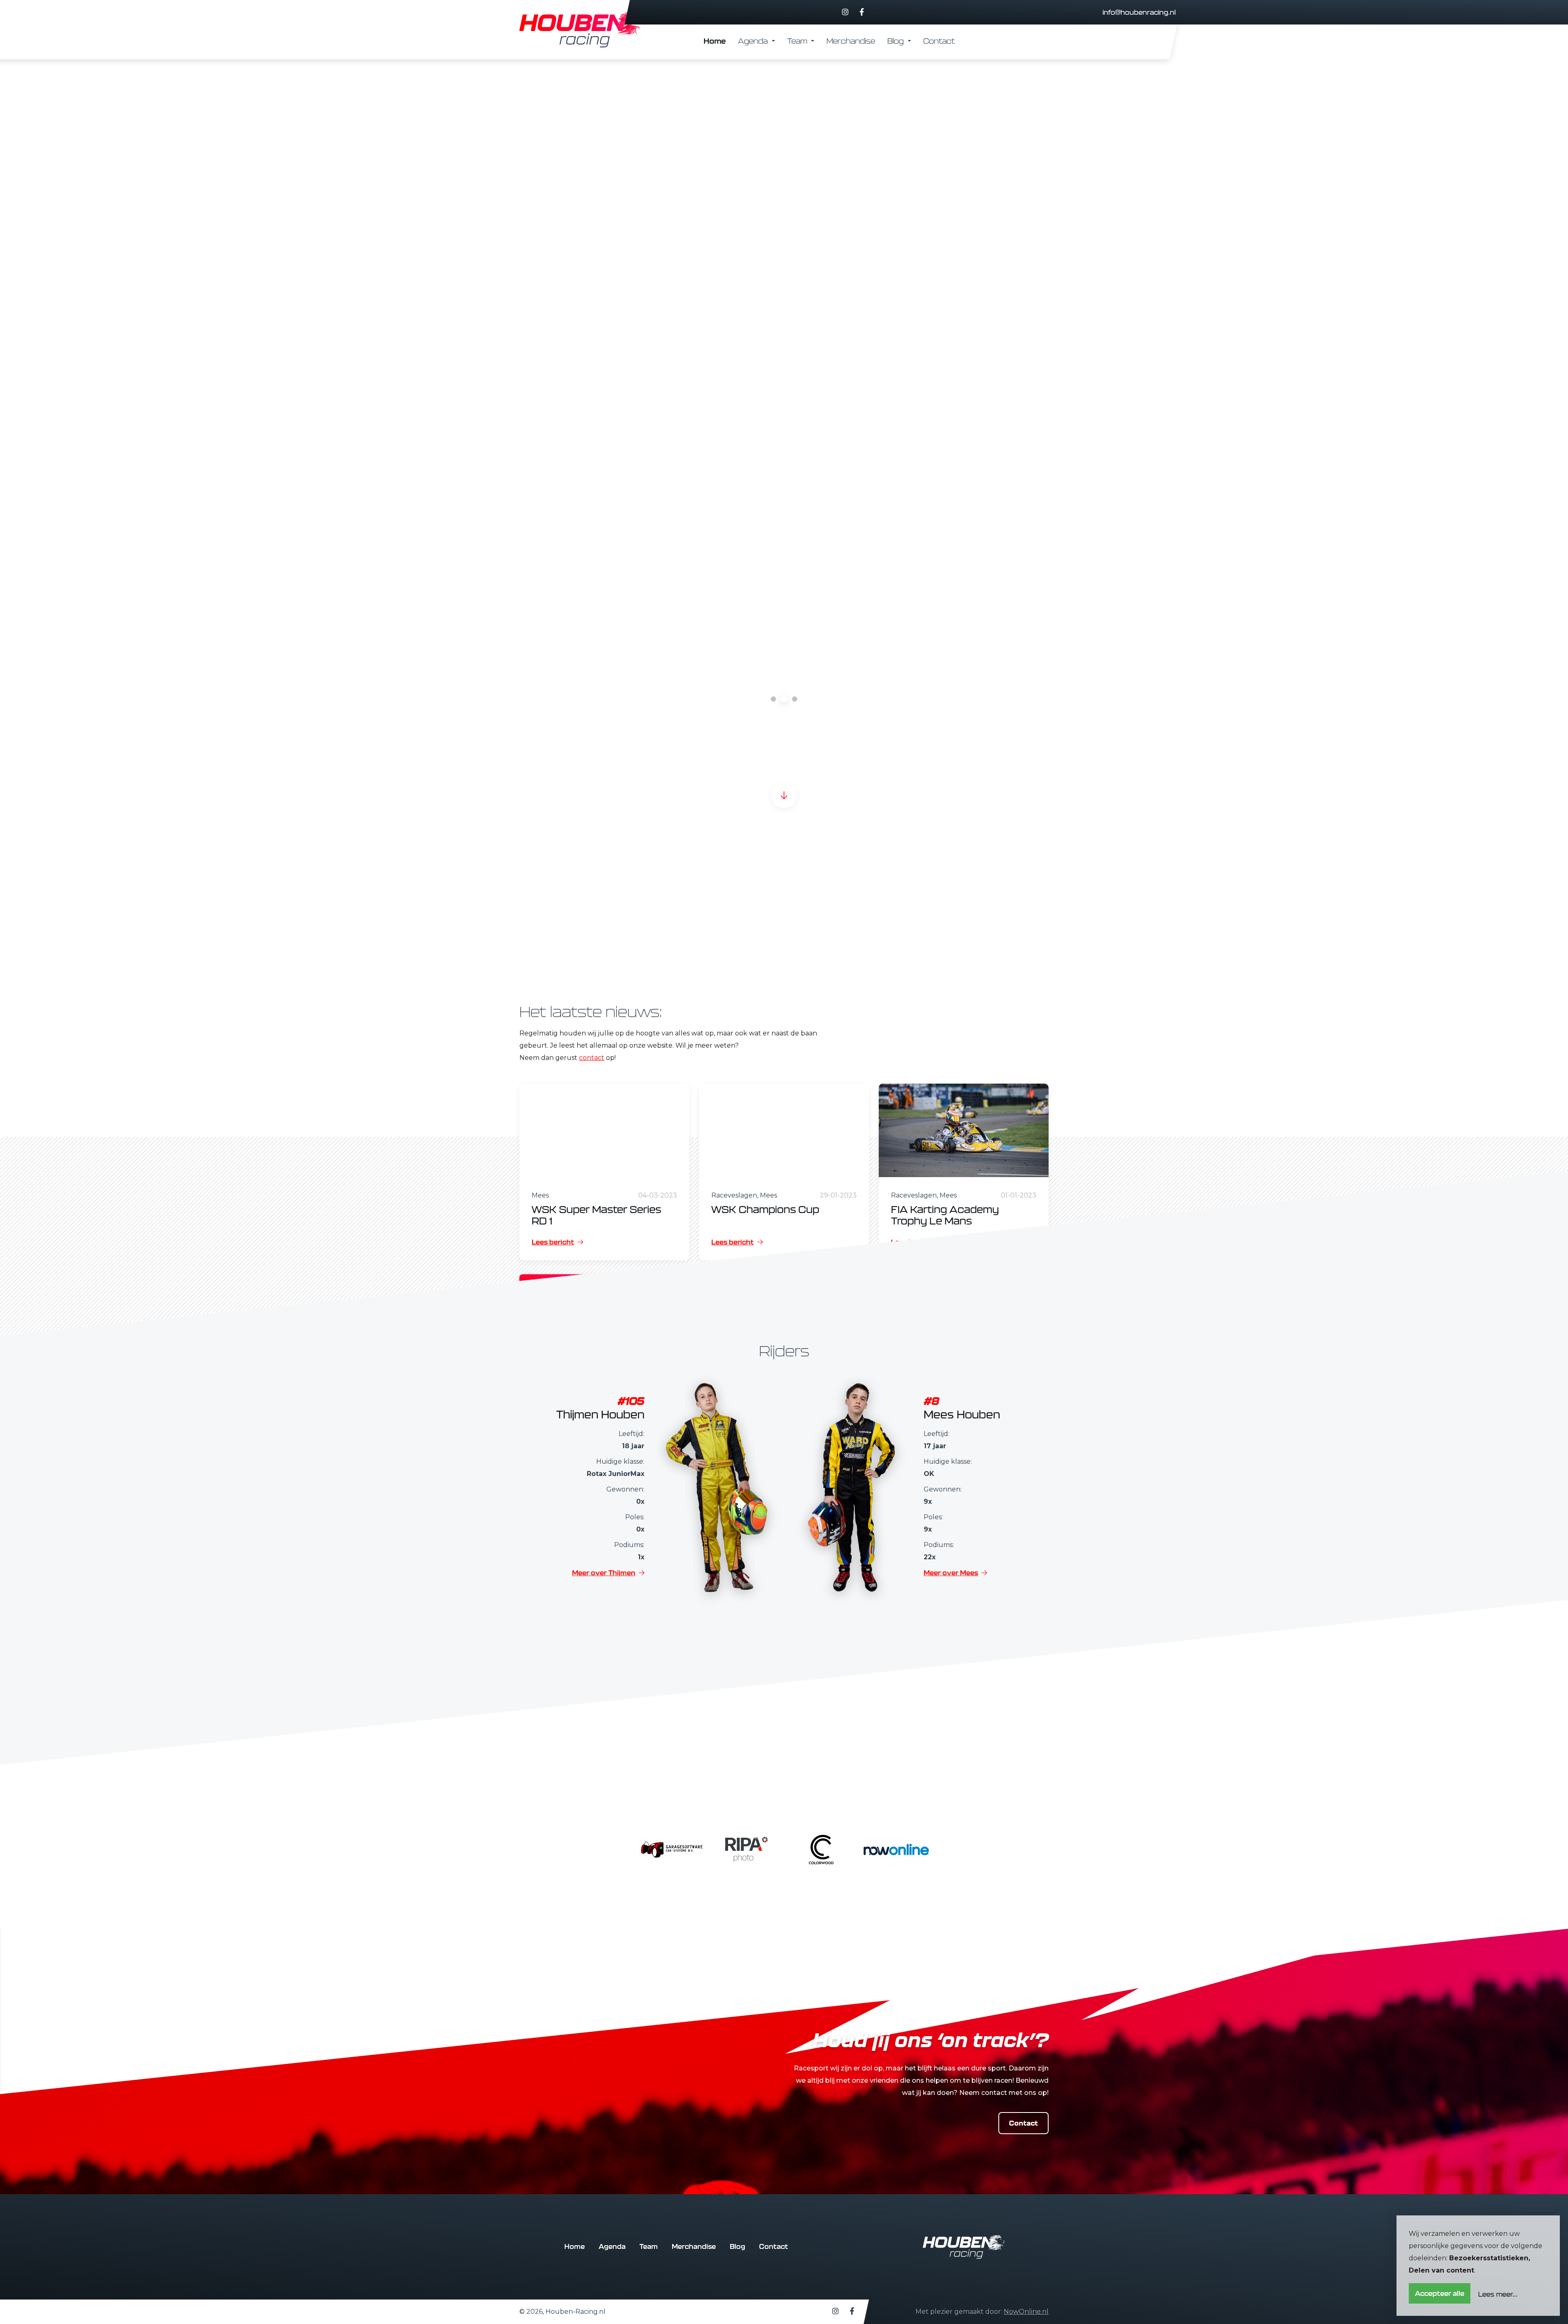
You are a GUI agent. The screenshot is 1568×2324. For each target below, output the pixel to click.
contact (592, 1058)
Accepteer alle (1440, 2293)
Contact (939, 41)
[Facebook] (862, 12)
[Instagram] (845, 12)
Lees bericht (553, 1242)
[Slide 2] (795, 699)
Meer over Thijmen (604, 1573)
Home (715, 41)
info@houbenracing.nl (1139, 12)
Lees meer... (1498, 2294)
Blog (896, 41)
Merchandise (851, 41)
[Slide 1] (784, 699)
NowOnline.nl (1026, 2312)
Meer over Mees (951, 1573)
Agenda (754, 41)
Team (798, 41)
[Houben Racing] (581, 30)
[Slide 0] (773, 699)
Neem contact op (565, 531)
